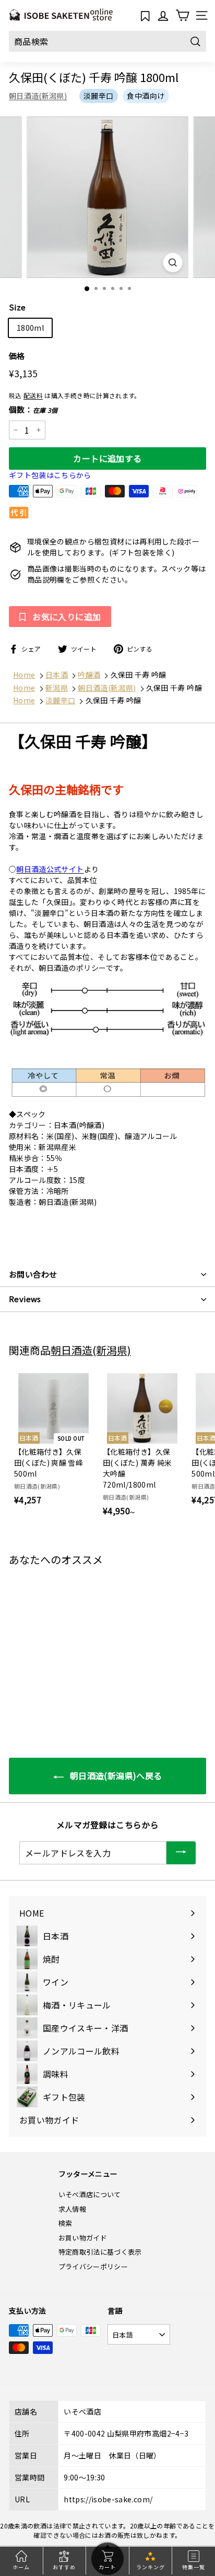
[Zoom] (173, 263)
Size (17, 307)
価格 (17, 356)
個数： (33, 409)
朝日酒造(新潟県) (38, 96)
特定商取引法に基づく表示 (100, 2252)
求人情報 (72, 2209)
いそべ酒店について (90, 2194)
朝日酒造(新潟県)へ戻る (115, 1776)
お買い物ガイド (83, 2238)
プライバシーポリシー (93, 2266)
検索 (65, 2223)
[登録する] (181, 1853)
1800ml (30, 328)
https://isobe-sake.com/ (108, 2499)
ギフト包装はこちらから (50, 475)
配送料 (33, 395)
